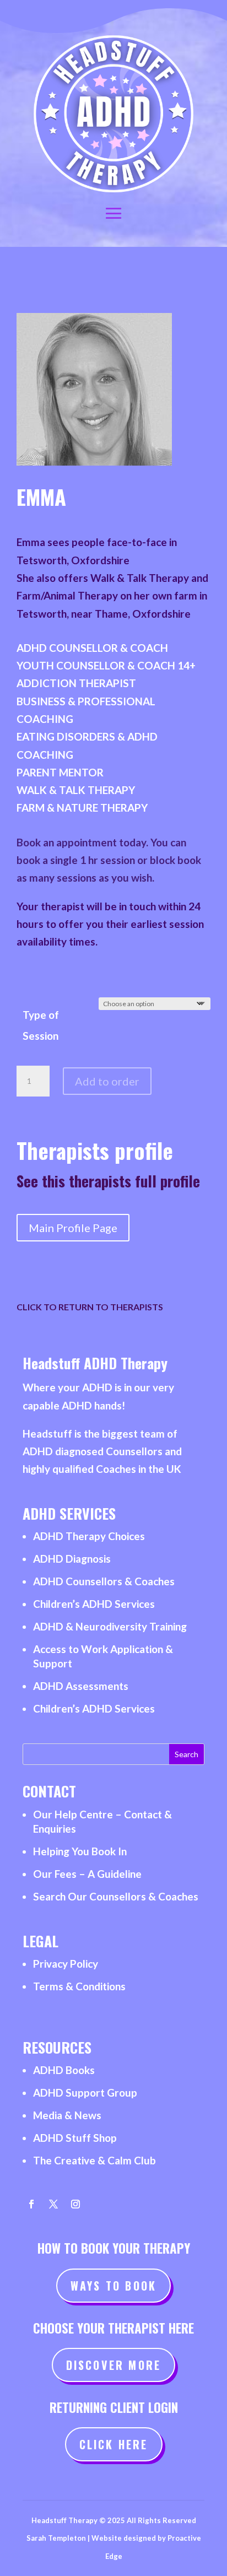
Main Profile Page (73, 1228)
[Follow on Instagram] (75, 2204)
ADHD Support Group (85, 2092)
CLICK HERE (114, 2444)
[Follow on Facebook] (31, 2204)
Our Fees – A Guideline (87, 1874)
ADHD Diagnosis (72, 1559)
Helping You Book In (80, 1851)
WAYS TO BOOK (113, 2286)
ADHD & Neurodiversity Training (110, 1626)
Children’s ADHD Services (94, 1604)
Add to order (107, 1081)
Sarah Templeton (56, 2538)
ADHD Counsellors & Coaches (104, 1581)
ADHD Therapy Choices (89, 1536)
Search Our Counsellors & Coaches (116, 1896)
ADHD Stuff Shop (75, 2138)
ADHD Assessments (81, 1686)
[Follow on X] (53, 2204)
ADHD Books (64, 2070)
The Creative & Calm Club (94, 2160)
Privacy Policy (66, 1964)
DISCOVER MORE (114, 2365)
